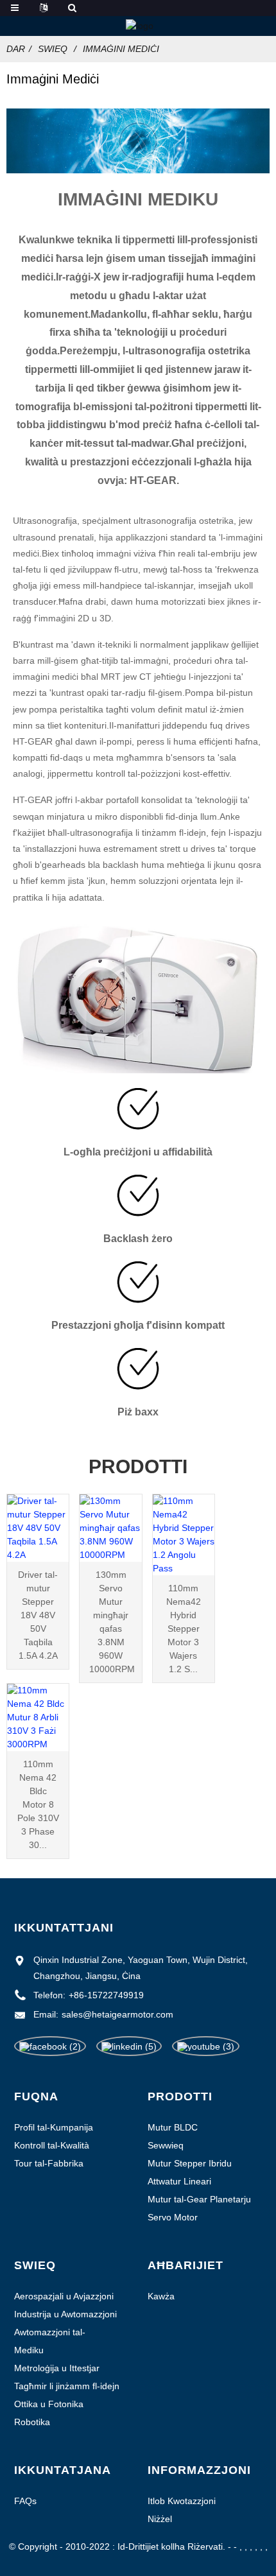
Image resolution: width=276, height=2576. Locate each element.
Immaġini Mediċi (121, 49)
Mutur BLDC (173, 2127)
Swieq (53, 49)
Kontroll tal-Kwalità (52, 2145)
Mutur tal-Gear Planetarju (199, 2199)
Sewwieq (166, 2145)
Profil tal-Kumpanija (54, 2127)
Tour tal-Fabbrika (49, 2163)
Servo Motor (173, 2217)
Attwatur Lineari (179, 2181)
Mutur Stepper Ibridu (190, 2163)
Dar (16, 49)
